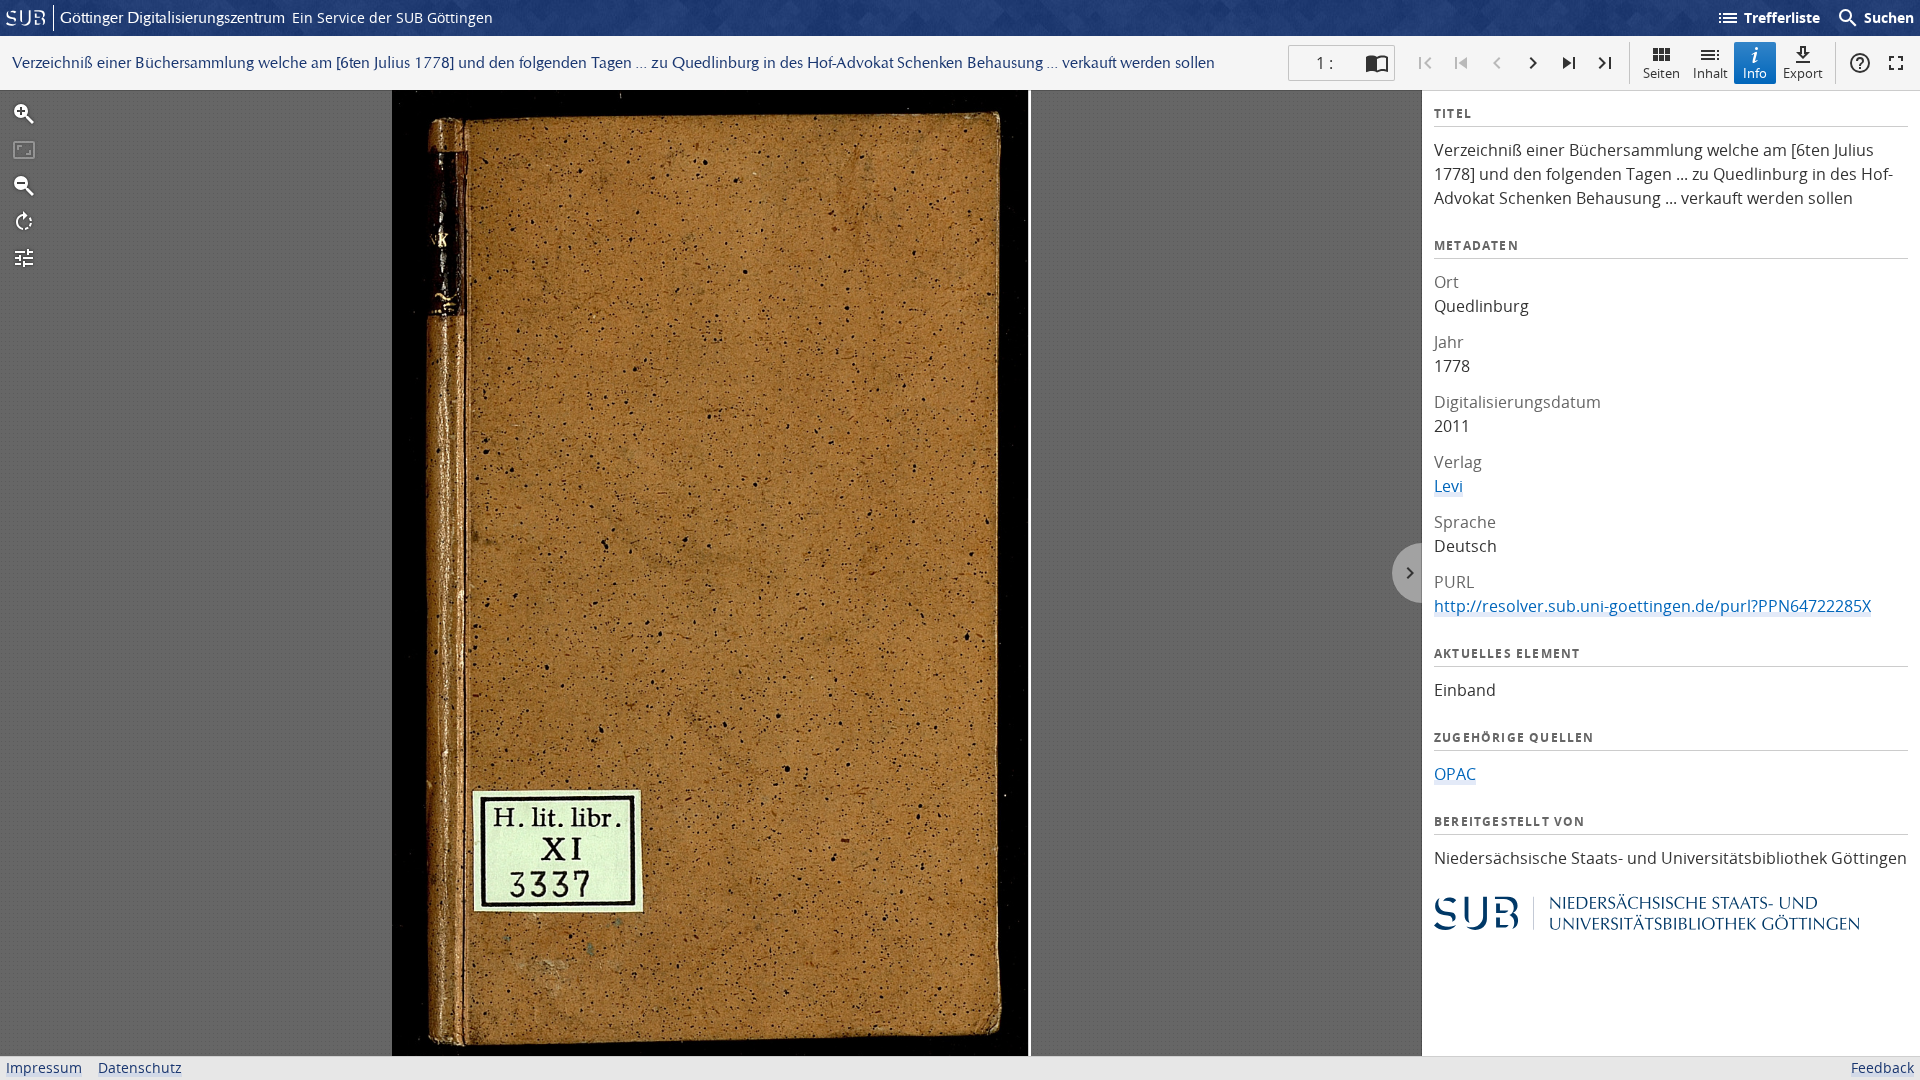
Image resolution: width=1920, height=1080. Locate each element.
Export (1803, 73)
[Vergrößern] (24, 114)
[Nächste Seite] (1533, 63)
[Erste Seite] (1425, 63)
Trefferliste (1768, 18)
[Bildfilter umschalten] (24, 258)
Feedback (1882, 1067)
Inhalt (1710, 73)
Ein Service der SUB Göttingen (392, 17)
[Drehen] (24, 222)
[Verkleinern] (24, 186)
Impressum (44, 1067)
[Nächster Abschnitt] (1569, 63)
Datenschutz (140, 1067)
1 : (1324, 63)
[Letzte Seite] (1605, 63)
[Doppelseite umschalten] (1377, 63)
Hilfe (1860, 63)
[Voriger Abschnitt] (1461, 63)
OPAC (1455, 774)
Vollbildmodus (1896, 63)
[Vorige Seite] (1497, 63)
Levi (1448, 486)
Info (1755, 73)
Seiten (1661, 73)
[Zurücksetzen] (24, 150)
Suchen (1875, 18)
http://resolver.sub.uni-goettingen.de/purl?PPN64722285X (1652, 606)
